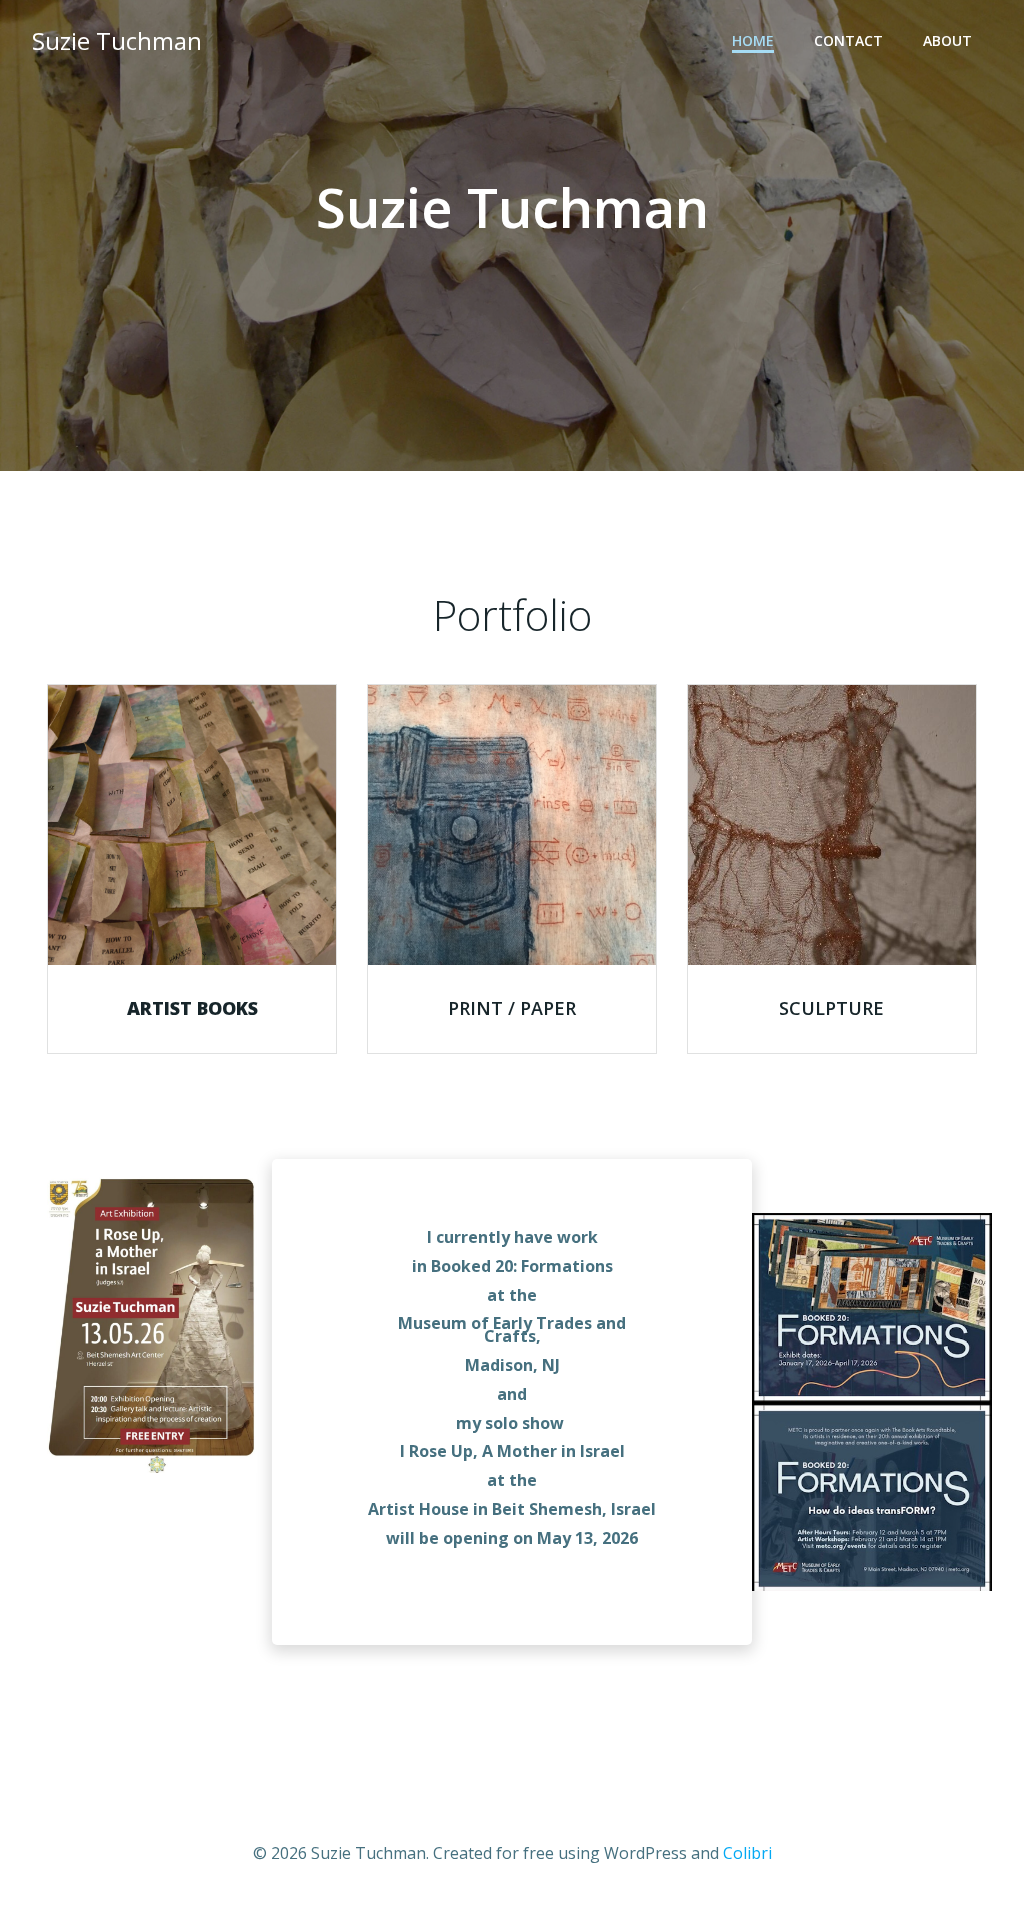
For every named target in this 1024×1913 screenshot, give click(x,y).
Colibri (747, 1853)
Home (753, 40)
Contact (848, 40)
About (947, 40)
